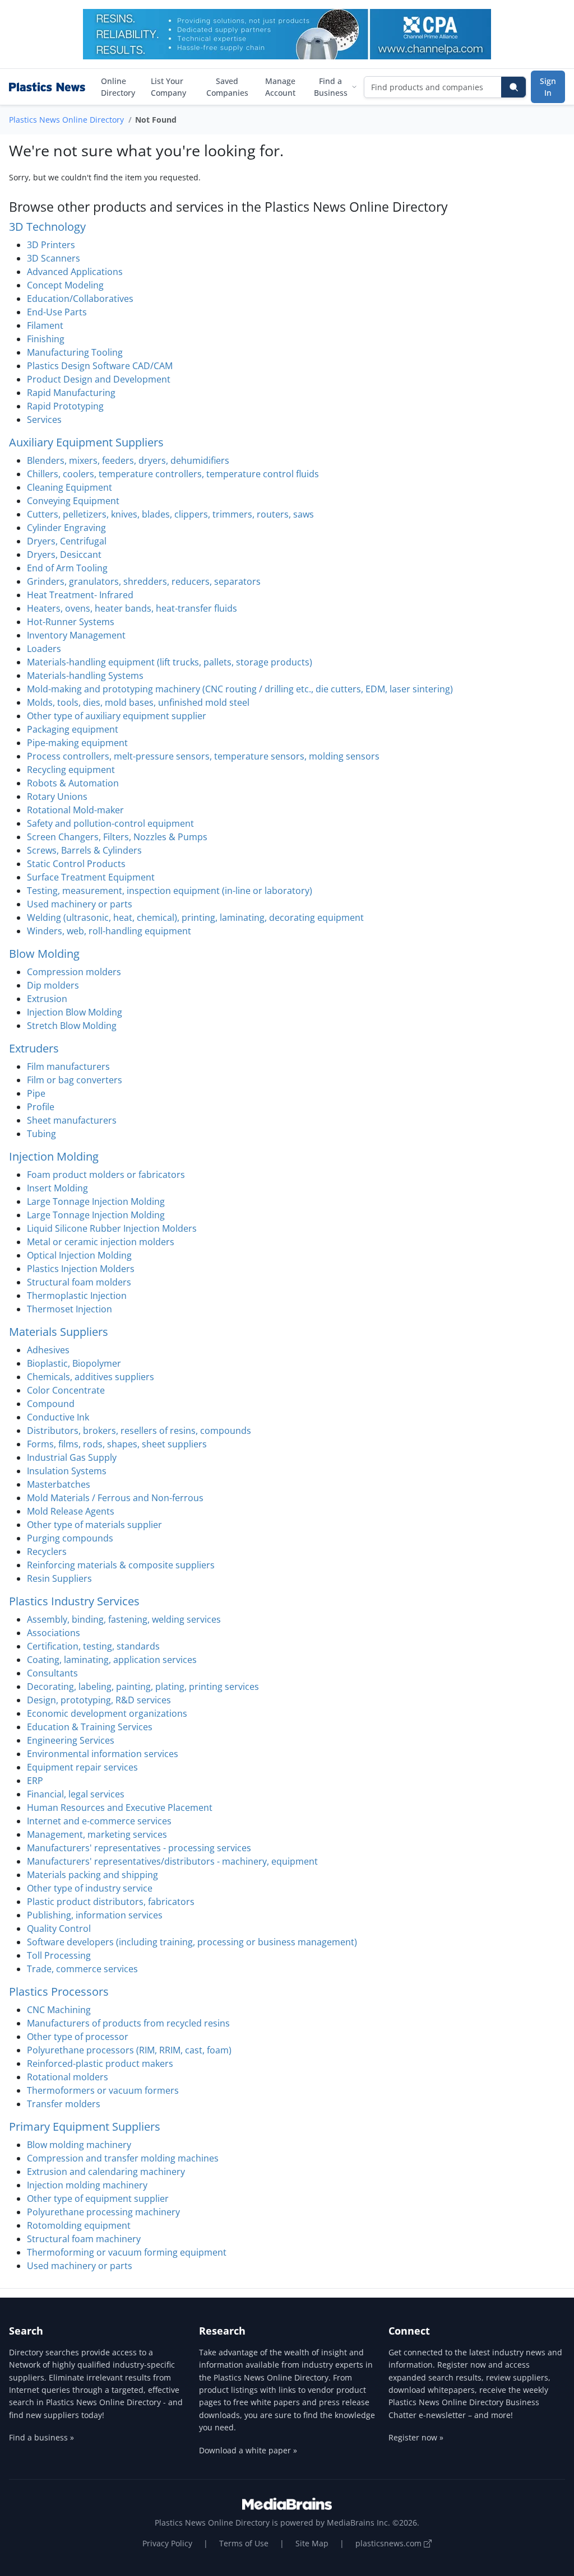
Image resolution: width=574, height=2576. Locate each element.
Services (44, 420)
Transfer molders (64, 2104)
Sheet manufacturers (72, 1120)
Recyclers (47, 1552)
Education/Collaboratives (80, 299)
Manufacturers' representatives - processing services (139, 1848)
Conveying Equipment (73, 501)
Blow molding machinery (79, 2145)
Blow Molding (44, 954)
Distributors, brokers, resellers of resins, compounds (139, 1431)
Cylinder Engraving (66, 528)
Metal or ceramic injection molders (101, 1242)
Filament (45, 325)
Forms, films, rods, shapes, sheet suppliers (117, 1444)
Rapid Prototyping (65, 406)
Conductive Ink (58, 1417)
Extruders (34, 1048)
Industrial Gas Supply (72, 1457)
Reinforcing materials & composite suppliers (121, 1565)
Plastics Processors (59, 1992)
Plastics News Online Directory (66, 120)
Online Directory (118, 87)
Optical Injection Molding (79, 1255)
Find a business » (41, 2437)
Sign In (548, 87)
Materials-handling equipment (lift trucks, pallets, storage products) (170, 662)
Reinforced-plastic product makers (100, 2063)
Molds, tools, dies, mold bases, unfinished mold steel (138, 702)
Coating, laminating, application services (112, 1660)
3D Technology (47, 227)
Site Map (312, 2543)
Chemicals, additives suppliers (91, 1377)
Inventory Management (76, 635)
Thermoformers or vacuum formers (103, 2090)
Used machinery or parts (80, 904)
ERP (35, 1781)
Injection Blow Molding (75, 1012)
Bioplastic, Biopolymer (74, 1363)
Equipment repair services (82, 1767)
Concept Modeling (65, 285)
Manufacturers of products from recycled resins (128, 2023)
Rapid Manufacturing (71, 393)
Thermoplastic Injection (77, 1296)
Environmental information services (103, 1754)
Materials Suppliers (59, 1332)
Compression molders (74, 972)
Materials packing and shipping (92, 1875)
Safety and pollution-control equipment (110, 823)
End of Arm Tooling (67, 568)
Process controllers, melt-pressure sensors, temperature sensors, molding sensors (203, 756)
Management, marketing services (97, 1834)
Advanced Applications (75, 272)
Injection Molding (54, 1156)
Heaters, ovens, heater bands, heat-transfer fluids (132, 608)
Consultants (52, 1673)
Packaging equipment (73, 729)
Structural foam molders (79, 1282)
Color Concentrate (66, 1390)
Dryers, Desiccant (64, 555)
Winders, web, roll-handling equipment (109, 931)
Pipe (36, 1093)
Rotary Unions (57, 796)
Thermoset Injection (70, 1309)
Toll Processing (59, 1955)
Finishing (46, 339)
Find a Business (331, 87)
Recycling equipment (71, 770)
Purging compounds (70, 1538)
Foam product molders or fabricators (106, 1175)
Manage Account (280, 87)
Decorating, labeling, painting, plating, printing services (143, 1687)
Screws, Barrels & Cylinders (84, 850)
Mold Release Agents (71, 1511)
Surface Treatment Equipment (91, 877)
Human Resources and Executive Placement (120, 1808)
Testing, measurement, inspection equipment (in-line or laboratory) (170, 891)
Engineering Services (71, 1740)
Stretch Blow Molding (72, 1026)
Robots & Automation (73, 783)
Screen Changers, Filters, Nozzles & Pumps (117, 837)
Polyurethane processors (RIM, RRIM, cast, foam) (129, 2050)
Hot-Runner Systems (71, 622)
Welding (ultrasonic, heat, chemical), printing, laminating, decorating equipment (195, 917)
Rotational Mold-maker (75, 810)
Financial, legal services (76, 1794)
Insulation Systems (67, 1471)
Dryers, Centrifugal (67, 541)
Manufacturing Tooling (75, 352)
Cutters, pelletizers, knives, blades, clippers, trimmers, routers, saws (170, 514)
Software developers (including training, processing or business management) (192, 1942)
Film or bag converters (75, 1080)
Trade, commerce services (82, 1969)
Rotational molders (68, 2077)
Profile (41, 1107)
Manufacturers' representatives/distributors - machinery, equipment (172, 1861)
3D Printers (51, 245)
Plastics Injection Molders (81, 1269)
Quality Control (59, 1928)
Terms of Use (244, 2543)
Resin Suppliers (59, 1578)
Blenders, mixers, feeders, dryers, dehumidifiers (128, 460)
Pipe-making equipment (77, 743)
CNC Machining (59, 2010)
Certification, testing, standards (93, 1646)
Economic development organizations (107, 1713)
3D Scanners (54, 258)
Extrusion (47, 999)
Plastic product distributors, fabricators (111, 1902)
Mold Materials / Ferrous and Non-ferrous (115, 1498)
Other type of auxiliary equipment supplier (117, 716)
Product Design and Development (99, 379)
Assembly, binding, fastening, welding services (124, 1619)
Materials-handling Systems (85, 676)
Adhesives (48, 1350)
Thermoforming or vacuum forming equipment (127, 2252)
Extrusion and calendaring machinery (106, 2172)
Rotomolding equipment (79, 2225)
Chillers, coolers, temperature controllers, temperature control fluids (173, 474)
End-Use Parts (57, 312)
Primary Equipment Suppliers (85, 2127)
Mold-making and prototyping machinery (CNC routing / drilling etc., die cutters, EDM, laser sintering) (240, 689)
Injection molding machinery (87, 2185)
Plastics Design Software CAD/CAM (100, 366)
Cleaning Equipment (70, 487)
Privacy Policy (167, 2543)
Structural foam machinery (84, 2239)
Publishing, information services (95, 1915)
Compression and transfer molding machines (123, 2158)
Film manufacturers (68, 1066)
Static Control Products (76, 864)
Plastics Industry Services (74, 1601)
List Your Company (168, 87)
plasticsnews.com (390, 2543)
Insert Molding (57, 1188)
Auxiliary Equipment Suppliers (86, 442)
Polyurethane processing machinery (103, 2212)
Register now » (416, 2437)
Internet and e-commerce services (99, 1821)
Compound (51, 1404)
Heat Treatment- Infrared (80, 595)
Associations (54, 1633)
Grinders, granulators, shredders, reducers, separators (144, 581)
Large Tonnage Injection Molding (96, 1201)
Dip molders (53, 985)
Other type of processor (78, 2037)
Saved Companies (227, 87)
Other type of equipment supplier (98, 2198)
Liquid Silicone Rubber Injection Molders (112, 1228)
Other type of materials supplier (94, 1525)
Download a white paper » (248, 2450)
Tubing (41, 1134)
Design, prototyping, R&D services (99, 1700)
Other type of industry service (90, 1888)
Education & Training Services (90, 1727)
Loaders (44, 649)
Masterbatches (59, 1484)
